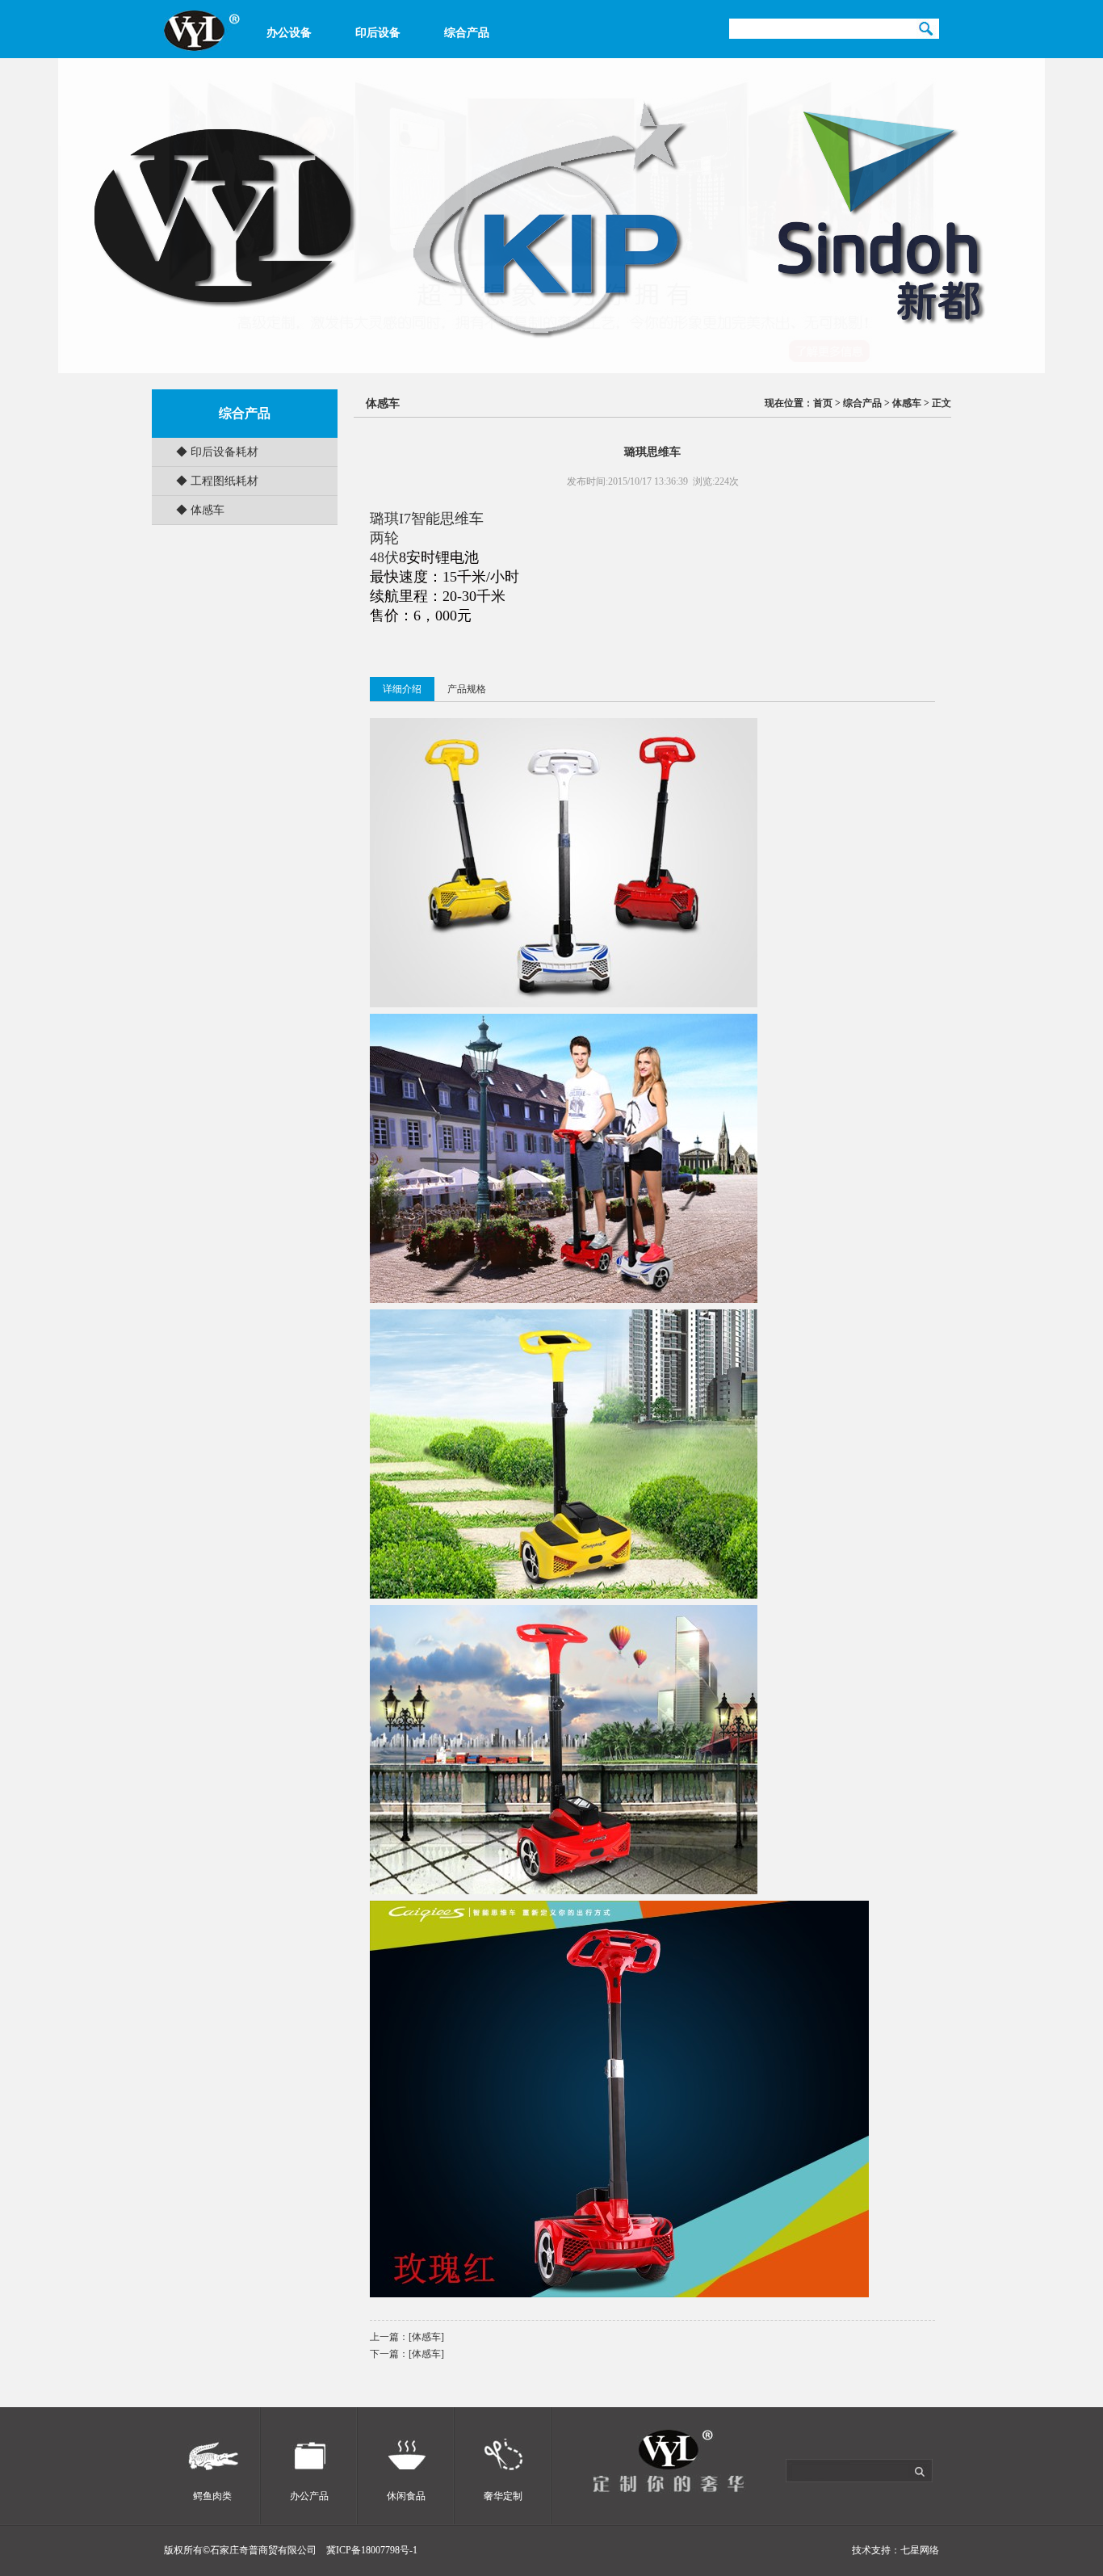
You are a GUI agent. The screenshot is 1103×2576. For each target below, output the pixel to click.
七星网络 (920, 2550)
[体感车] (426, 2337)
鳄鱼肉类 (212, 2496)
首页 (823, 403)
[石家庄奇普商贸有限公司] (202, 48)
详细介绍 (402, 689)
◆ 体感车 (200, 510)
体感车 (383, 403)
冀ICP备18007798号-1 (371, 2550)
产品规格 (467, 689)
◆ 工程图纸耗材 (217, 481)
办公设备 (289, 33)
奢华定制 (503, 2496)
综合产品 (467, 33)
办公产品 (309, 2496)
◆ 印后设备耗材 (217, 452)
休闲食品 (406, 2496)
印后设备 (378, 33)
